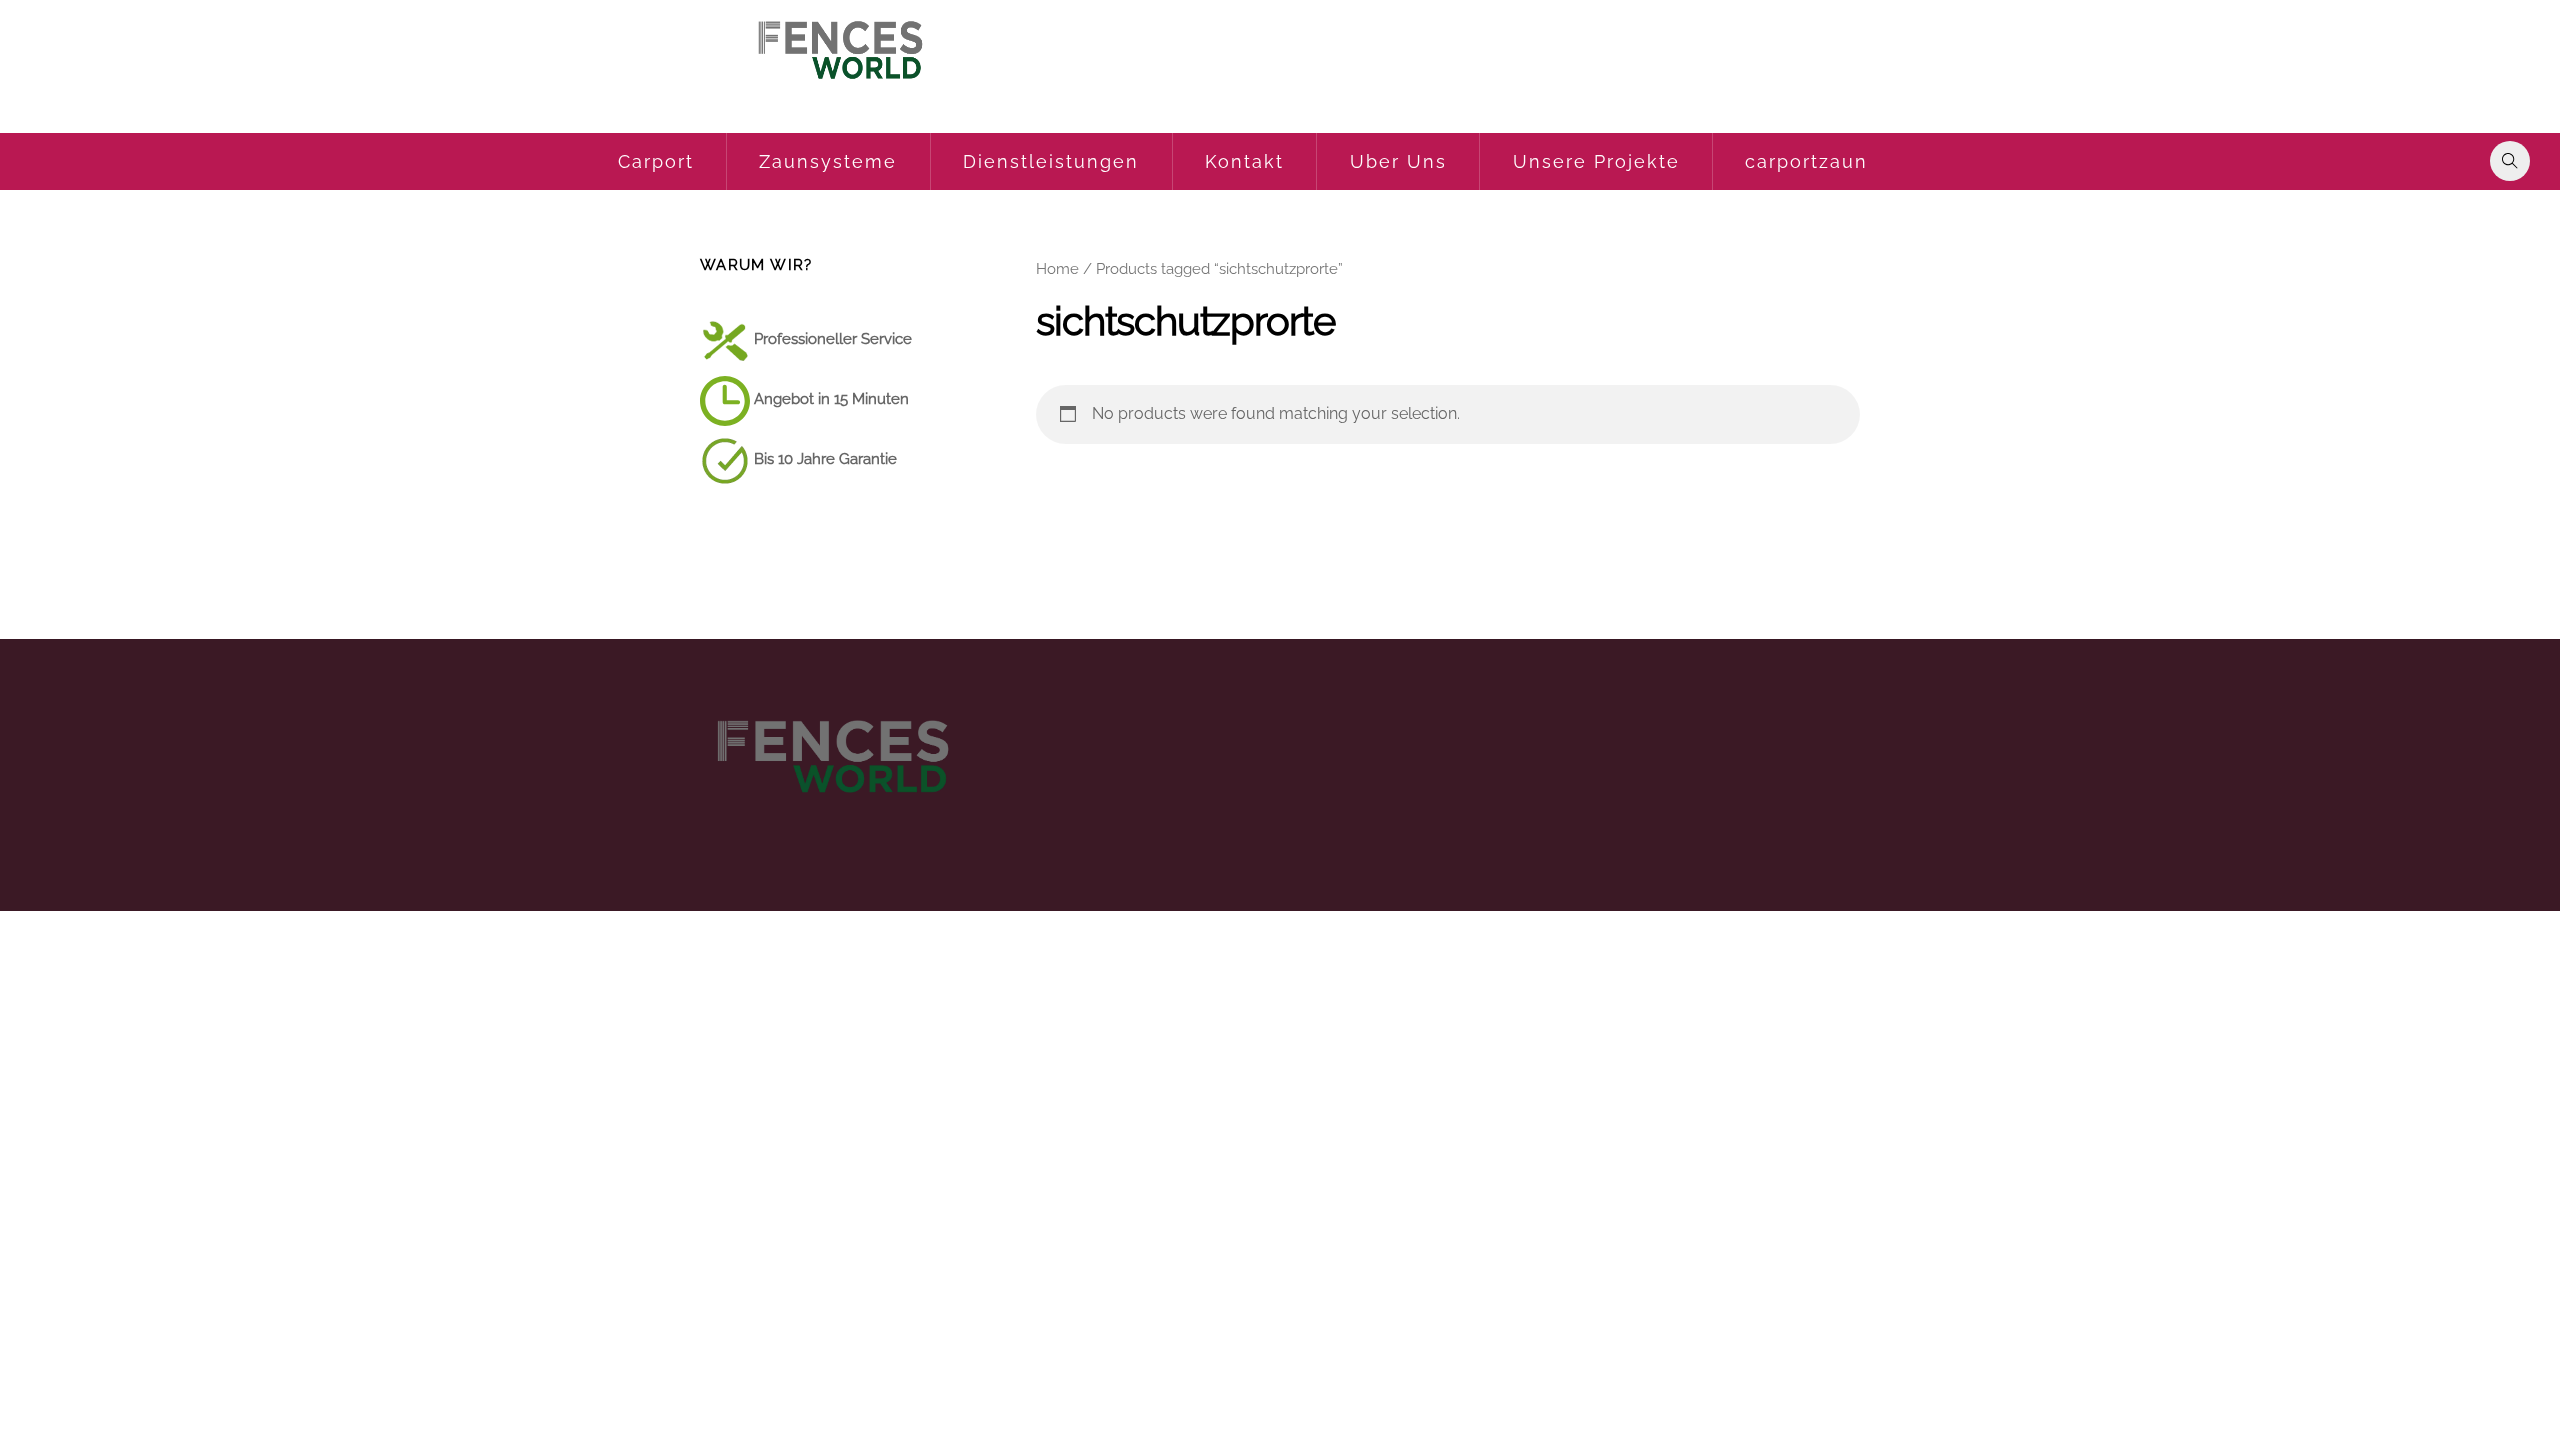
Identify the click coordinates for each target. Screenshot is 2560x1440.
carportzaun (1806, 161)
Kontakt (1244, 161)
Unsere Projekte (1596, 161)
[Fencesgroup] (839, 90)
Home (1057, 268)
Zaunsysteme (828, 161)
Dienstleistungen (1051, 161)
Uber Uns (1398, 161)
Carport (656, 161)
